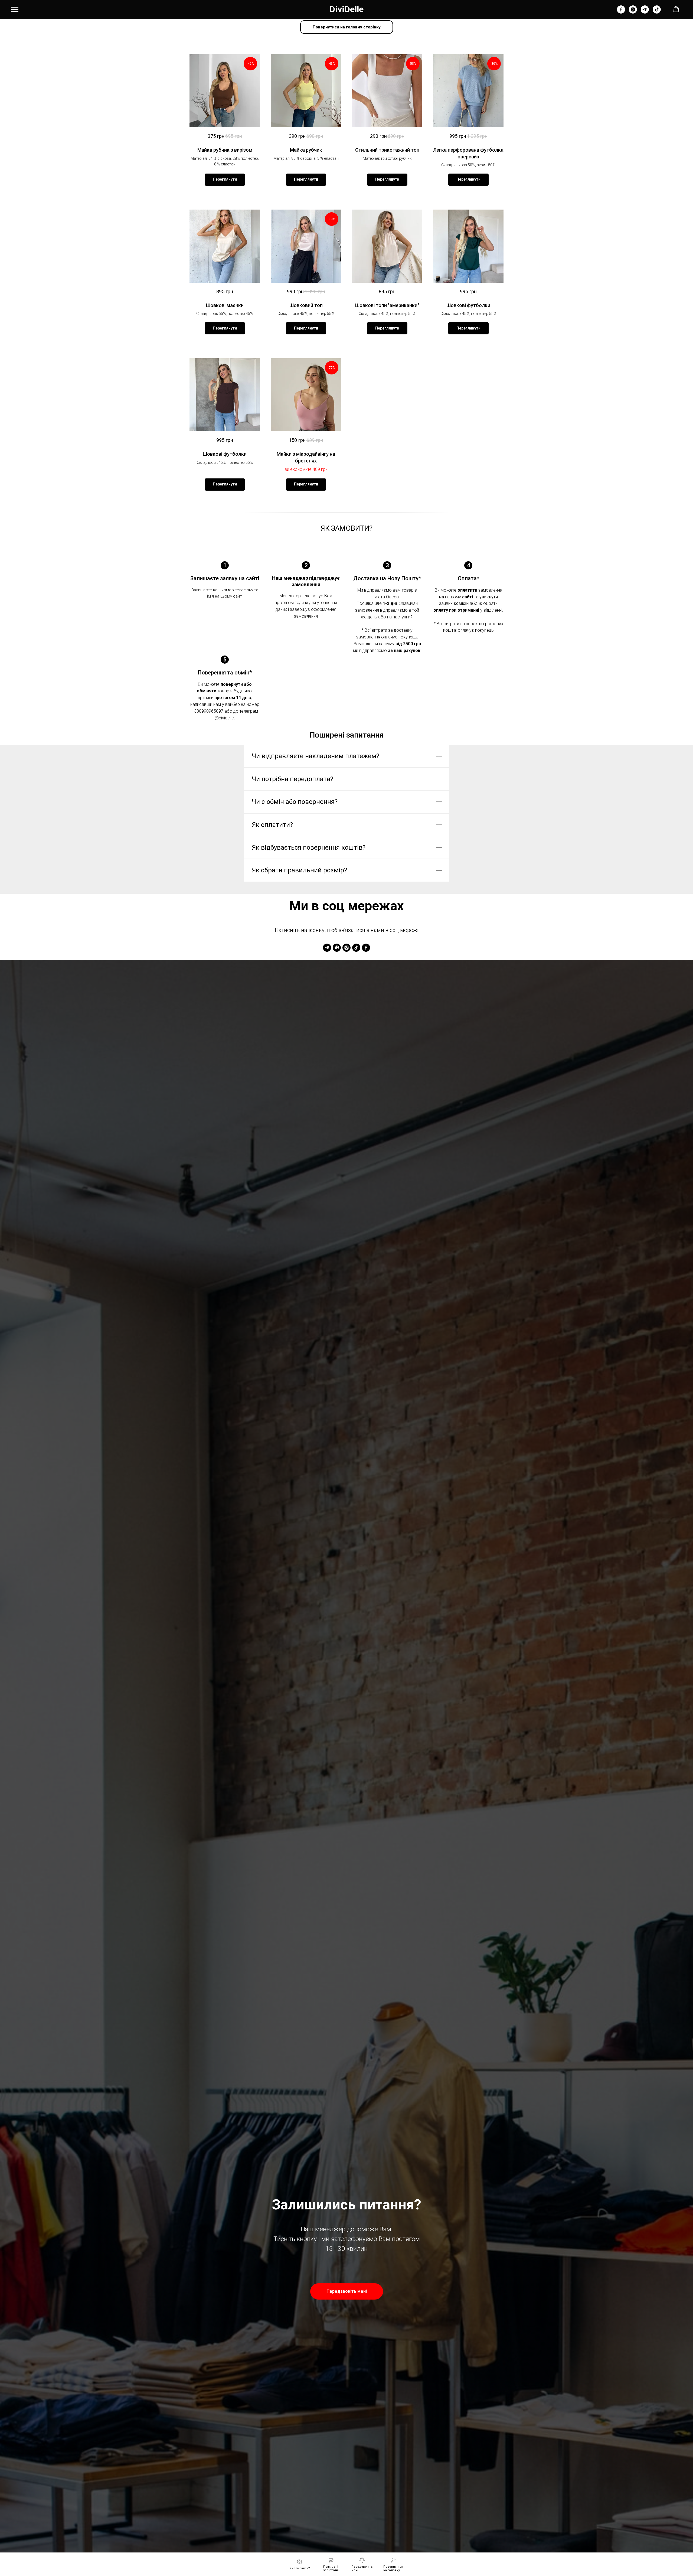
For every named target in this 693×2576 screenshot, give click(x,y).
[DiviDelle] (327, 948)
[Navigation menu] (15, 9)
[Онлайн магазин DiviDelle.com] (621, 12)
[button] (676, 9)
